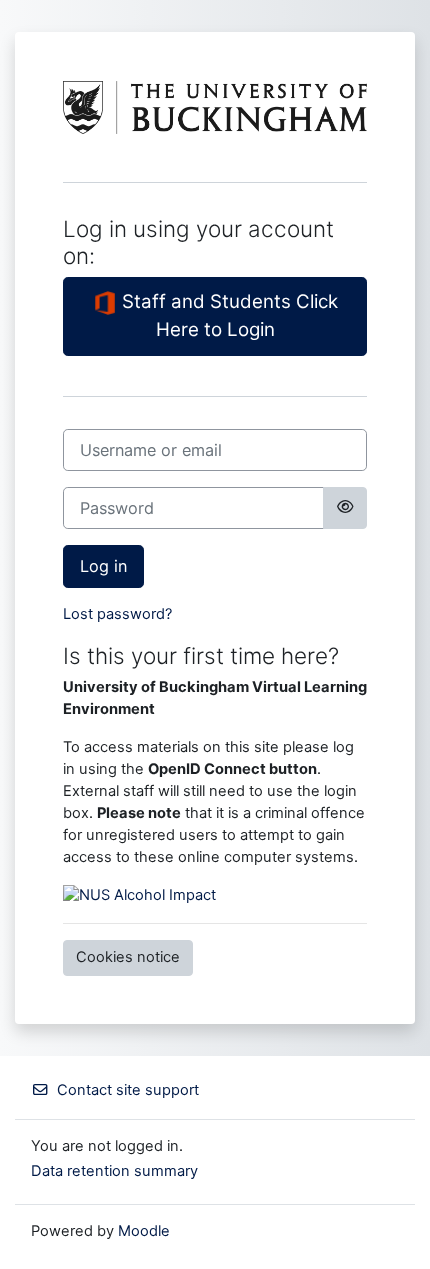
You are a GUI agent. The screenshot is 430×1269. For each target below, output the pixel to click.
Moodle (144, 1231)
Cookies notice (128, 957)
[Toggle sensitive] (345, 508)
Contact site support (128, 1090)
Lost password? (117, 614)
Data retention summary (114, 1171)
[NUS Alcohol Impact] (139, 895)
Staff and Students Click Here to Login (227, 315)
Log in (103, 566)
